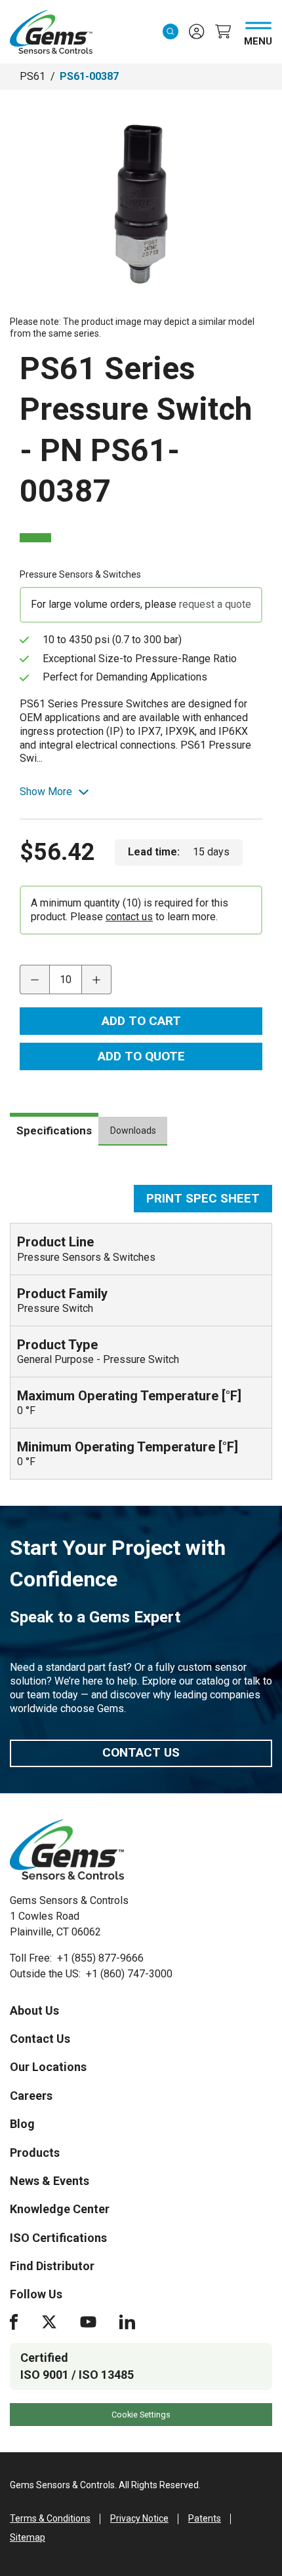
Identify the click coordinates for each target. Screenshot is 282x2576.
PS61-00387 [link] (89, 76)
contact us (129, 917)
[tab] (54, 1129)
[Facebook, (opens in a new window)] (14, 2322)
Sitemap (28, 2537)
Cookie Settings (141, 2415)
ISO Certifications (58, 2238)
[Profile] (197, 31)
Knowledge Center (60, 2209)
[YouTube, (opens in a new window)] (88, 2322)
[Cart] (223, 31)
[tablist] (141, 1136)
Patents (205, 2518)
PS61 (32, 76)
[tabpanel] (141, 1332)
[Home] (67, 1850)
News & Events (50, 2181)
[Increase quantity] (97, 980)
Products (35, 2153)
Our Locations (48, 2067)
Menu (258, 39)
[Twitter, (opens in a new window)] (49, 2322)
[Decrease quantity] (34, 980)
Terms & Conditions (50, 2518)
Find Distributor (52, 2266)
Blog (22, 2124)
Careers (31, 2096)
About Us (34, 2010)
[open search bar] (171, 31)
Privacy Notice (139, 2518)
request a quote (215, 604)
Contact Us (141, 1752)
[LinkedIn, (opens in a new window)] (127, 2322)
